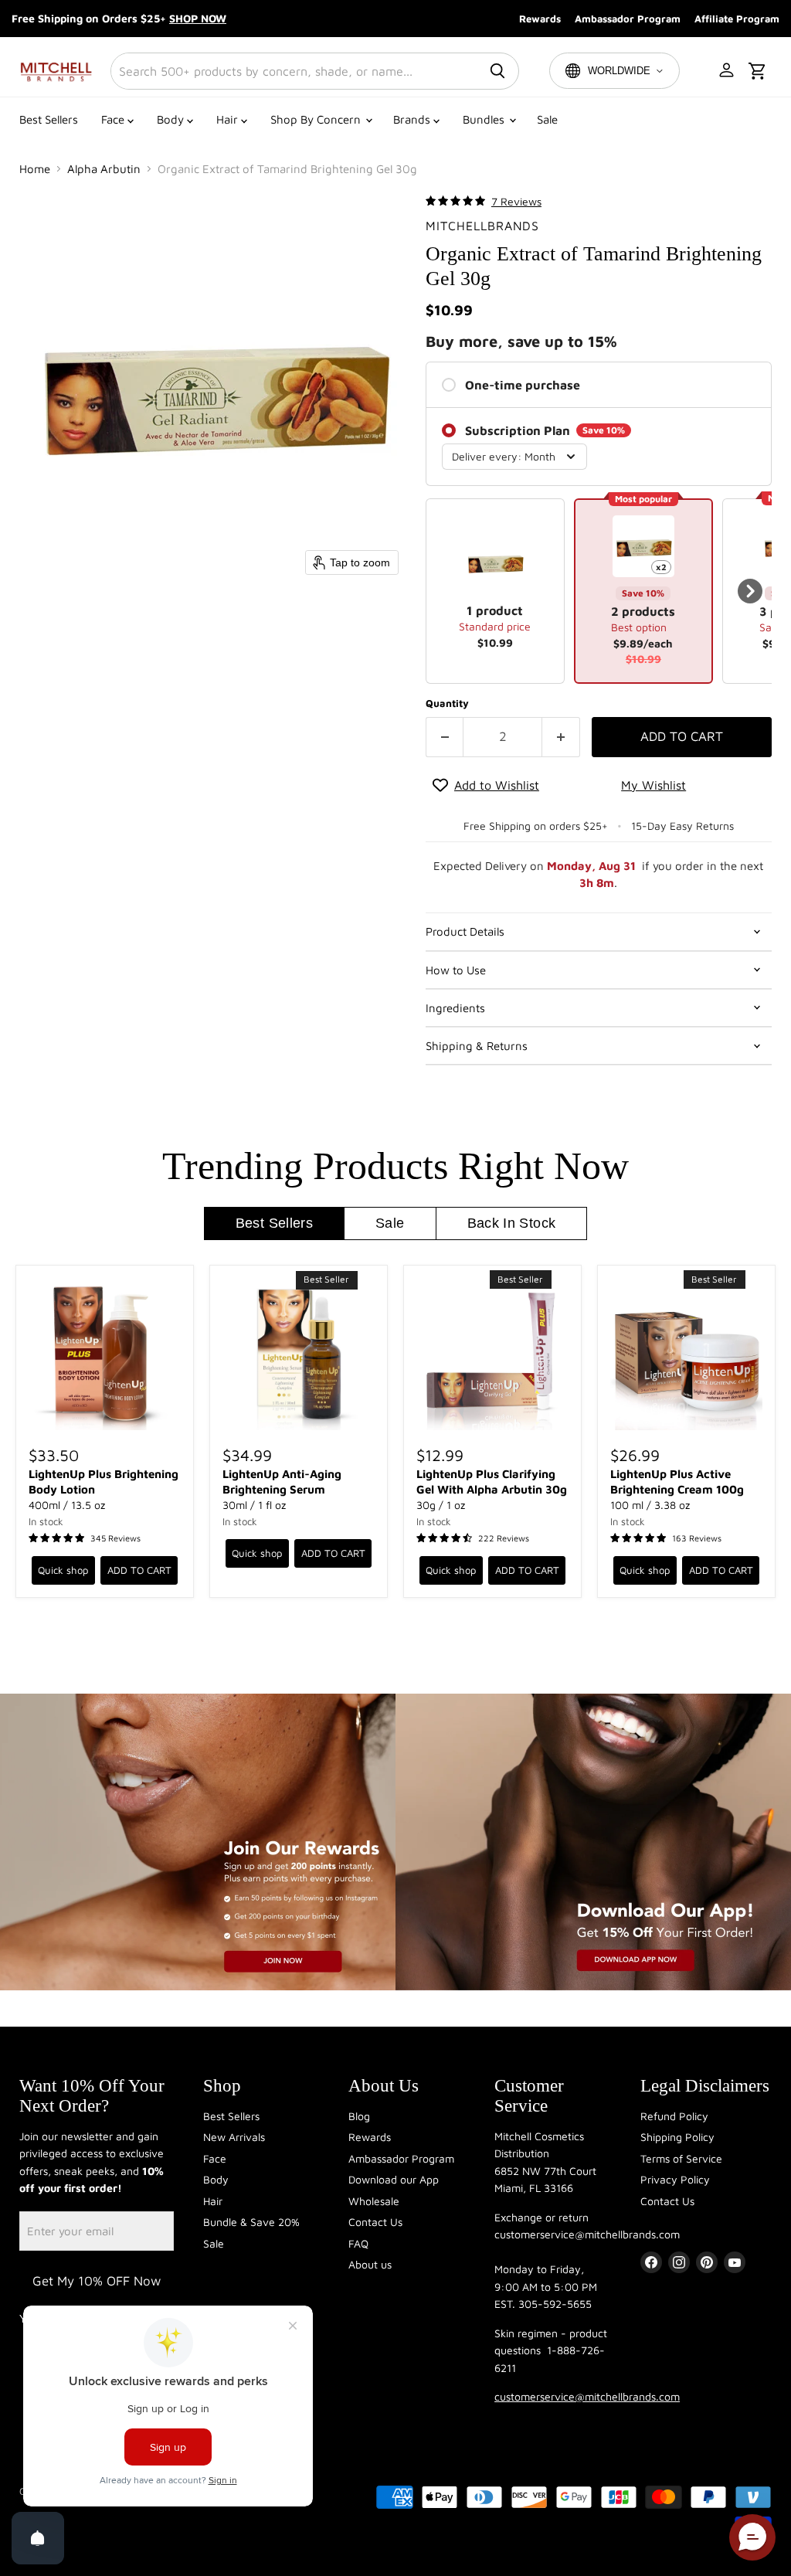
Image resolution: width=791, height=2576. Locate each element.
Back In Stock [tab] (512, 1223)
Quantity (447, 703)
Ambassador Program (628, 19)
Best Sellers (49, 119)
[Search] (497, 71)
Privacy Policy (675, 2179)
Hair (229, 119)
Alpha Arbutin (104, 169)
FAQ (358, 2243)
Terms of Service (681, 2158)
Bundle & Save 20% (251, 2222)
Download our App (394, 2179)
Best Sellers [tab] (274, 1223)
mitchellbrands (482, 226)
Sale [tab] (390, 1223)
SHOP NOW (198, 18)
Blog (359, 2116)
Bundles (485, 119)
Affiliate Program (737, 19)
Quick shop (63, 1570)
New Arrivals (234, 2137)
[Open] (38, 2538)
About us (370, 2264)
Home (35, 169)
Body (172, 119)
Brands (413, 119)
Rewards (540, 19)
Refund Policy (674, 2116)
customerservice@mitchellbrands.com (587, 2396)
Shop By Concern (317, 119)
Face (114, 119)
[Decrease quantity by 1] (445, 737)
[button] (728, 71)
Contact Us (375, 2222)
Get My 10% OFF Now (97, 2281)
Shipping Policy (677, 2137)
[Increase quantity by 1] (561, 737)
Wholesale (374, 2201)
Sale (547, 119)
